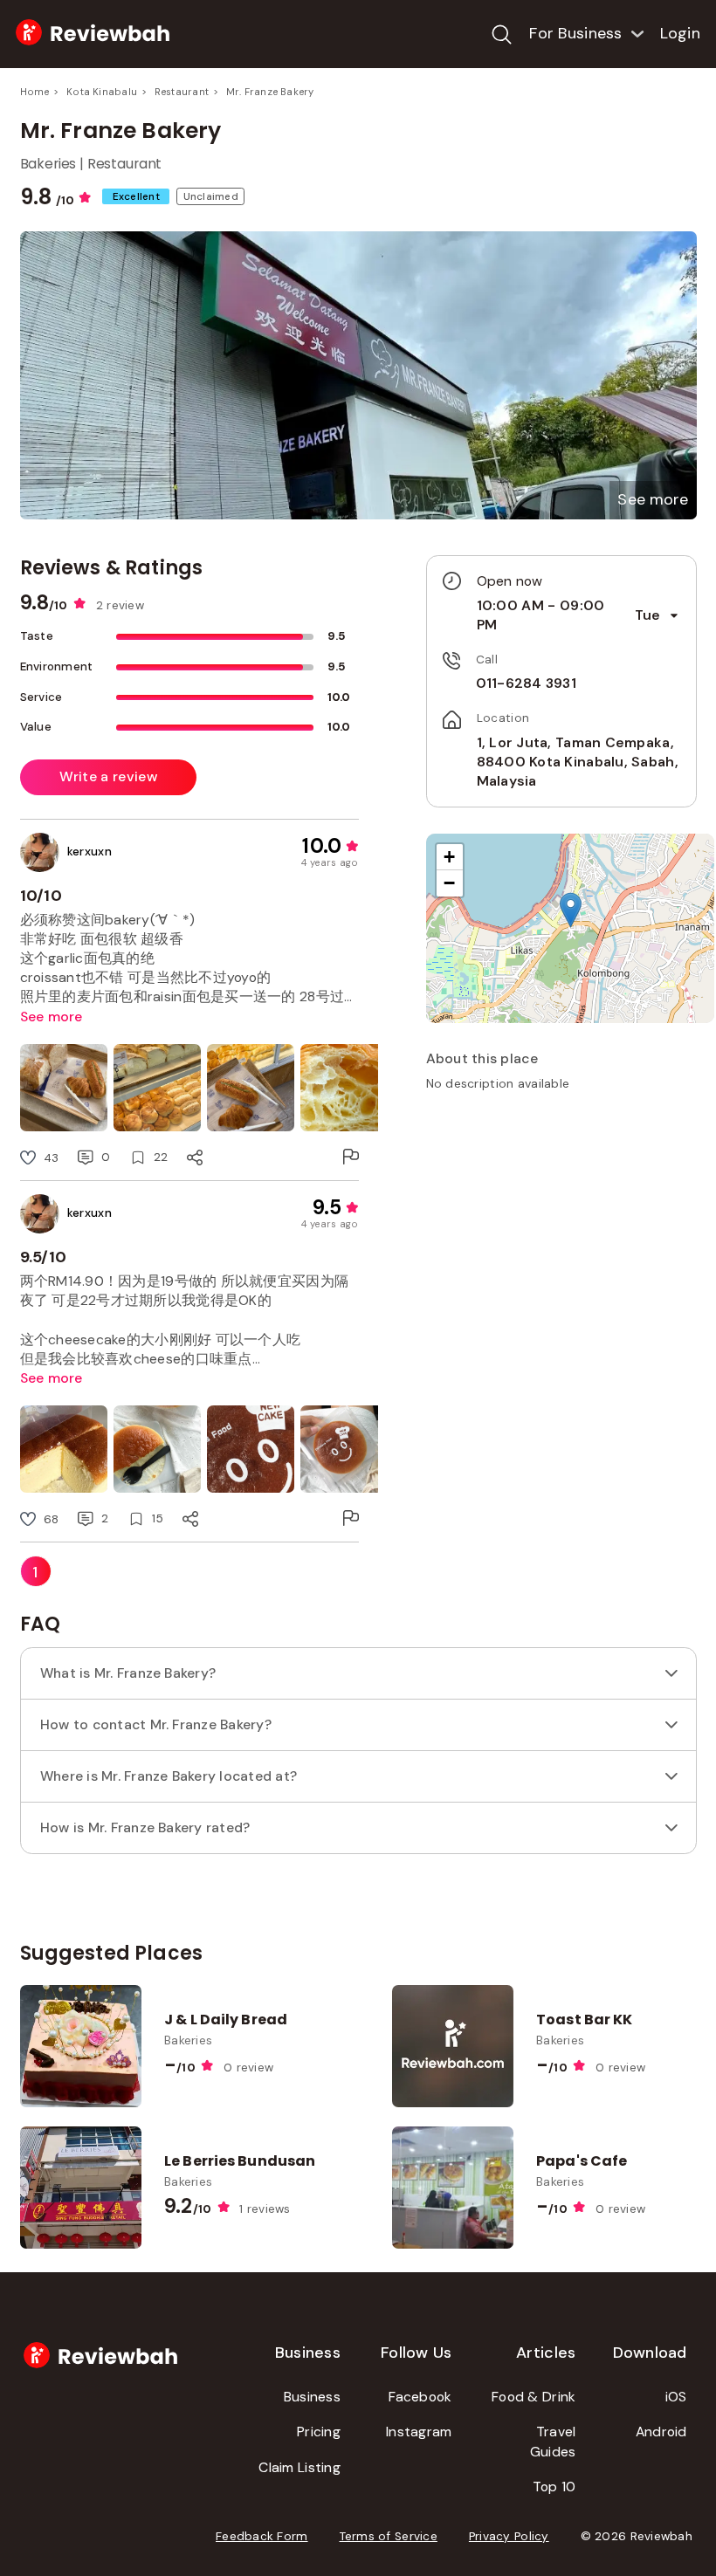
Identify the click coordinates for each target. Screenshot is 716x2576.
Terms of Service (389, 2536)
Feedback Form (262, 2536)
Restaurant (182, 92)
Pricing (319, 2432)
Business (312, 2397)
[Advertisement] (561, 1228)
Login (680, 33)
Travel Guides (553, 2442)
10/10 (41, 896)
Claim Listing (299, 2467)
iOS (676, 2397)
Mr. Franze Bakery (270, 92)
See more (52, 1017)
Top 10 (554, 2487)
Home (35, 92)
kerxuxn (90, 852)
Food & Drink (534, 2397)
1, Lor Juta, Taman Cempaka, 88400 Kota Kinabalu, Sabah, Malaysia (578, 762)
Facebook (420, 2397)
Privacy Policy (509, 2536)
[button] (653, 500)
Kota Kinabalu (102, 92)
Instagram (419, 2432)
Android (661, 2432)
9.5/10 (44, 1257)
